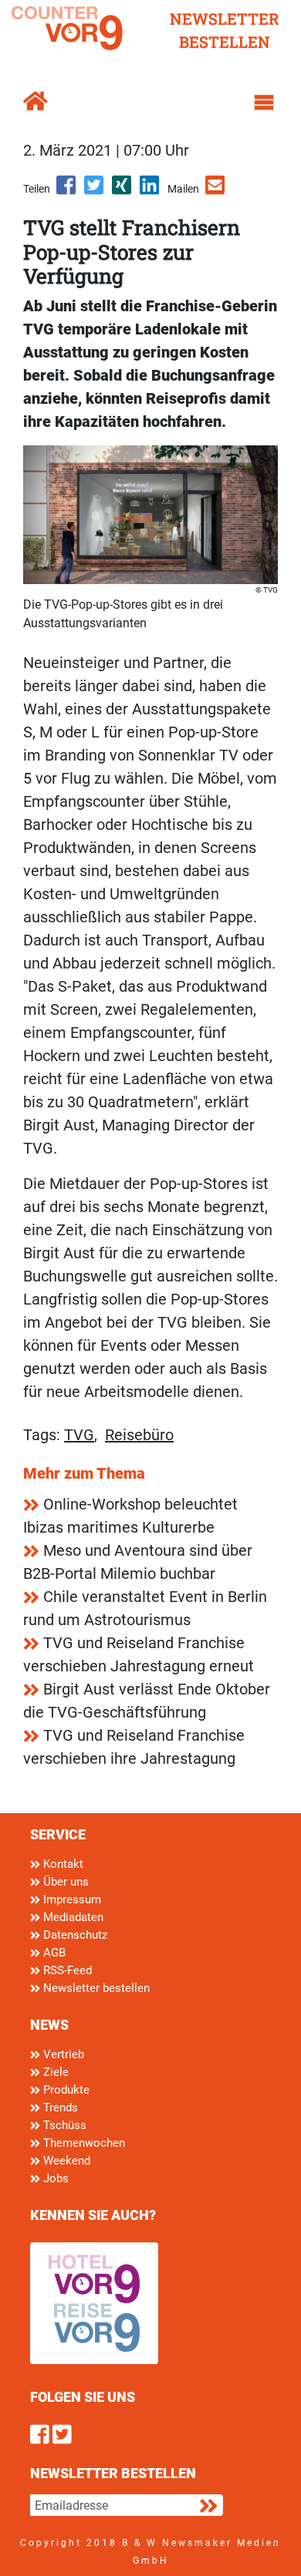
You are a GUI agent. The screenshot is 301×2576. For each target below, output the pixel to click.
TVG (79, 1435)
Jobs (54, 2178)
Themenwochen (83, 2143)
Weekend (65, 2161)
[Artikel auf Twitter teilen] (95, 190)
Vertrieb (62, 2054)
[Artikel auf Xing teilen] (123, 190)
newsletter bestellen (225, 30)
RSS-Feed (66, 1970)
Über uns (64, 1882)
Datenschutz (74, 1935)
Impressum (71, 1899)
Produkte (65, 2090)
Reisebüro (139, 1435)
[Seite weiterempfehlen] (216, 190)
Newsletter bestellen (95, 1988)
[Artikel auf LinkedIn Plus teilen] (150, 190)
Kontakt (62, 1864)
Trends (59, 2107)
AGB (53, 1953)
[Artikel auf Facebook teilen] (67, 190)
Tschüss (63, 2125)
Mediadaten (72, 1917)
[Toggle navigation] (264, 102)
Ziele (54, 2072)
